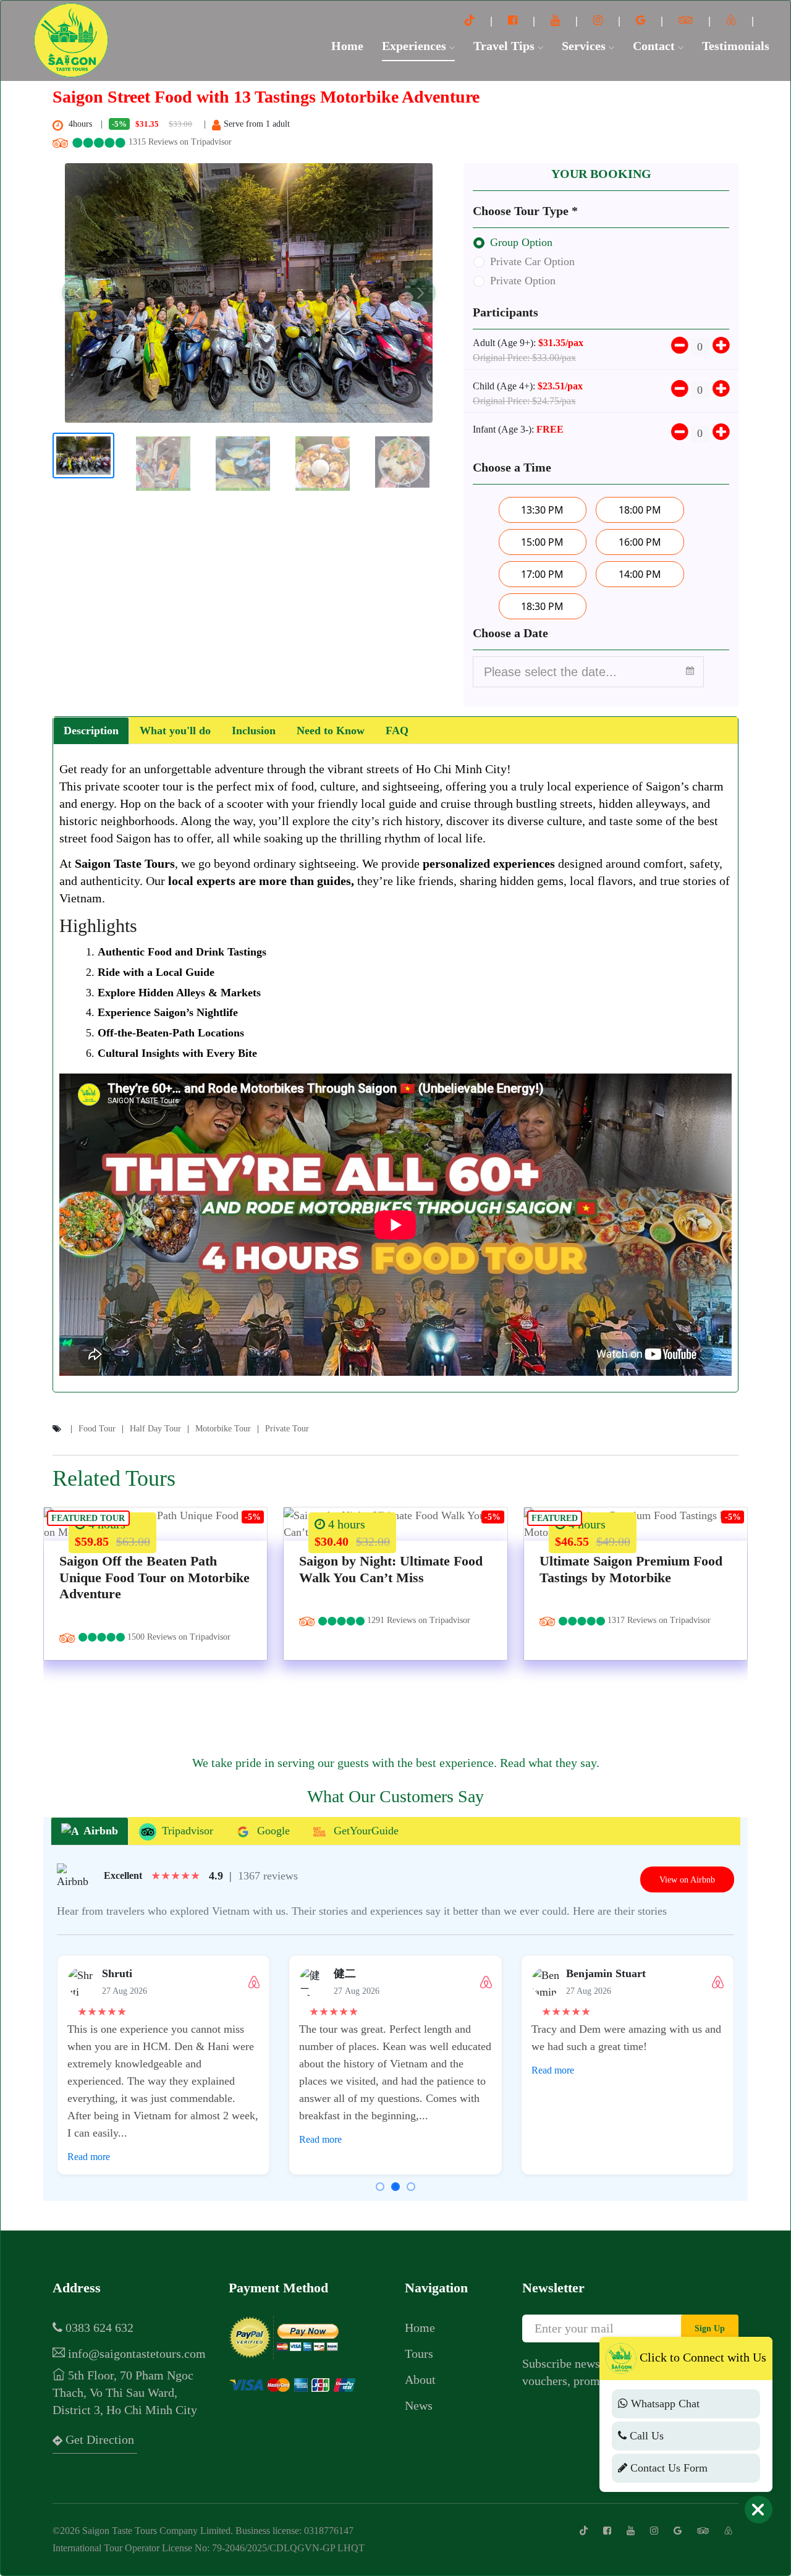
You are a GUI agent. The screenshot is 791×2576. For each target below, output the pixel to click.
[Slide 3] (411, 2187)
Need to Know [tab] (331, 731)
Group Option (521, 242)
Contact (655, 46)
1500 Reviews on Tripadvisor (178, 1637)
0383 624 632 (98, 2328)
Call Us (645, 2436)
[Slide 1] (380, 2187)
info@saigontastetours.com (135, 2354)
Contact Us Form (667, 2468)
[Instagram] (599, 20)
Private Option (523, 281)
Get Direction (98, 2439)
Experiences (416, 46)
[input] (588, 672)
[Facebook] (514, 20)
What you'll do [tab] (175, 731)
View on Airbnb (687, 1879)
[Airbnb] (733, 20)
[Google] (642, 20)
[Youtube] (557, 20)
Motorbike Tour (223, 1429)
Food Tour (97, 1429)
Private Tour (287, 1429)
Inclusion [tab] (254, 731)
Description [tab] (91, 731)
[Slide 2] (395, 2187)
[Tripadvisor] (687, 20)
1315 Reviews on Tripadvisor (179, 142)
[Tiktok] (471, 20)
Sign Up (710, 2328)
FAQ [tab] (397, 731)
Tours (419, 2354)
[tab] (90, 1832)
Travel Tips (505, 46)
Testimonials (736, 46)
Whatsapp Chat (664, 2404)
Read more (89, 2157)
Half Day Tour (155, 1429)
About (420, 2379)
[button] (77, 293)
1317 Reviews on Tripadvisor (658, 1620)
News (419, 2405)
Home (347, 46)
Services (585, 46)
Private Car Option (532, 261)
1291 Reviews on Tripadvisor (417, 1620)
